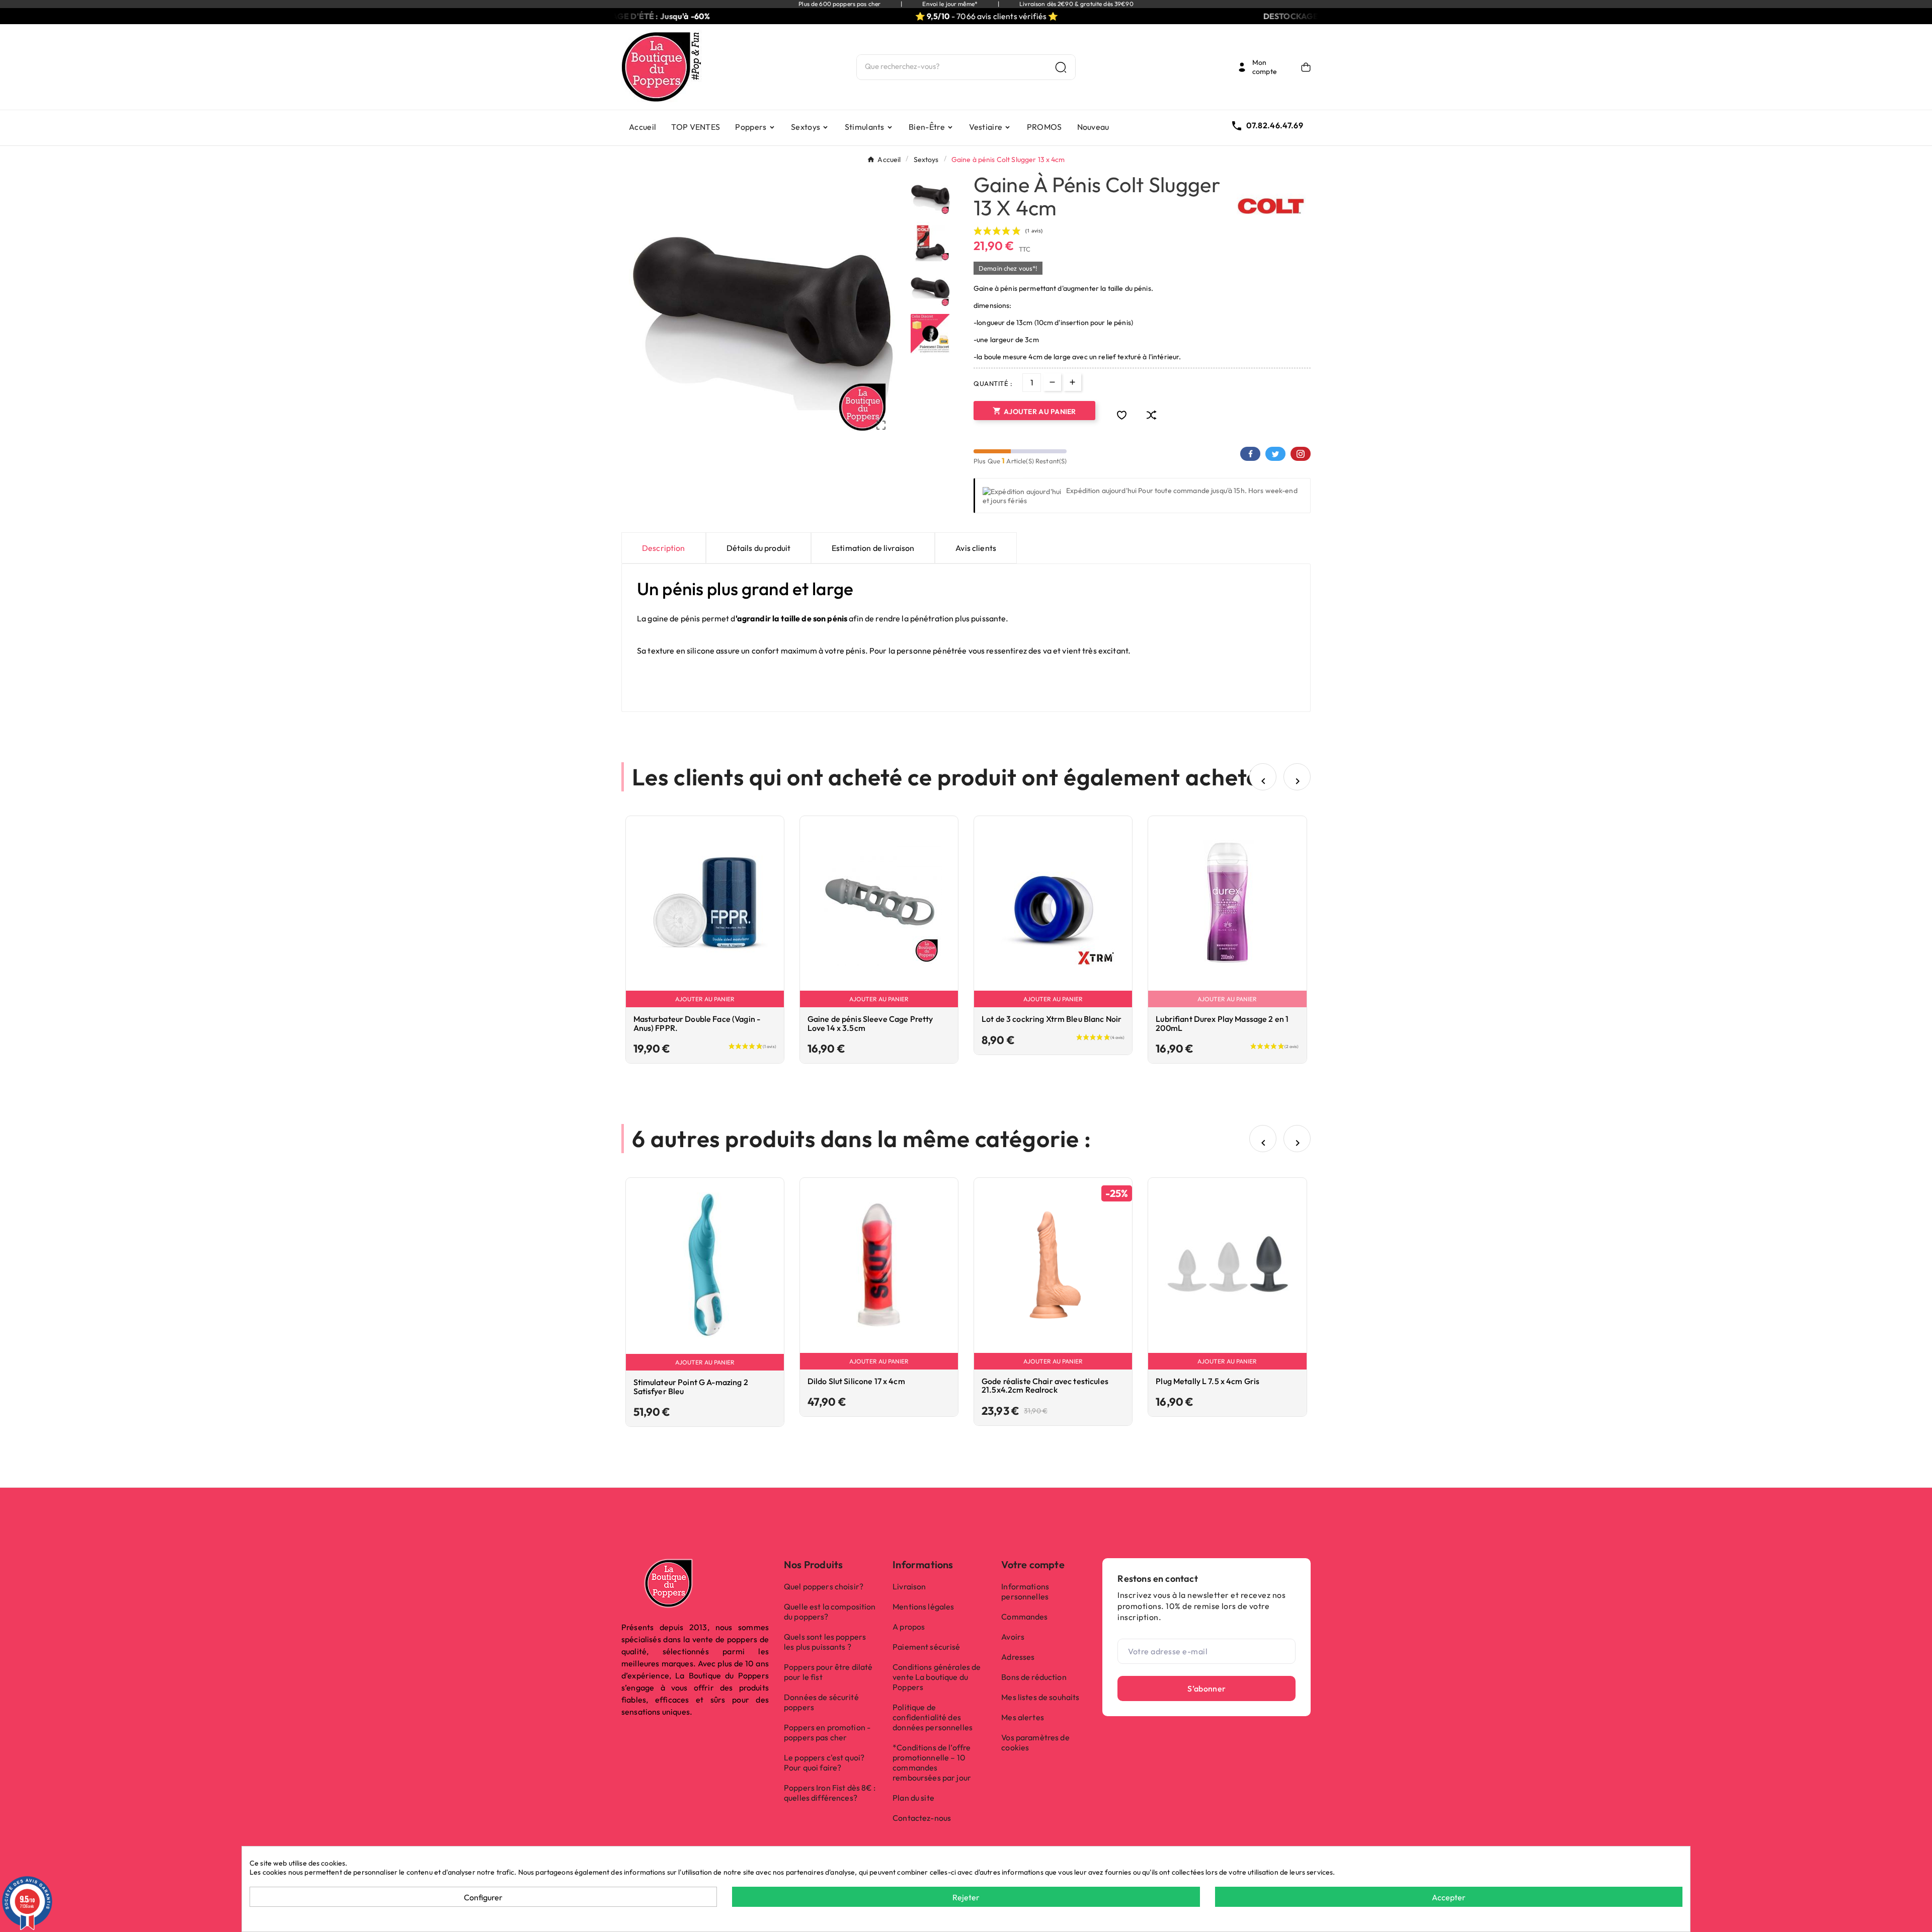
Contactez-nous (922, 1818)
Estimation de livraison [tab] (873, 548)
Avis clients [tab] (976, 548)
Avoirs (1013, 1637)
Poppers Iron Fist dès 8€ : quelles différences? (830, 1793)
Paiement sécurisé (926, 1647)
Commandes (1024, 1617)
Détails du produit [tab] (759, 548)
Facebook (1250, 454)
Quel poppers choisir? (824, 1586)
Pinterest (1301, 454)
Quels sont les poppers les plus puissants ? (825, 1642)
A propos (909, 1627)
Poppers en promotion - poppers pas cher (827, 1732)
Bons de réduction (1034, 1677)
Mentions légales (923, 1606)
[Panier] (1306, 67)
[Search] (1061, 67)
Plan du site (913, 1798)
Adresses (1018, 1657)
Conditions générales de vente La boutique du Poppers (937, 1677)
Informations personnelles (1025, 1591)
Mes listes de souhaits (1040, 1697)
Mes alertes (1023, 1717)
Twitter (1275, 454)
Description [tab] (664, 548)
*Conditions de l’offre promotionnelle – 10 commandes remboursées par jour (932, 1762)
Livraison (909, 1586)
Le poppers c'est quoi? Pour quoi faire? (824, 1762)
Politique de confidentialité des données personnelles (933, 1717)
